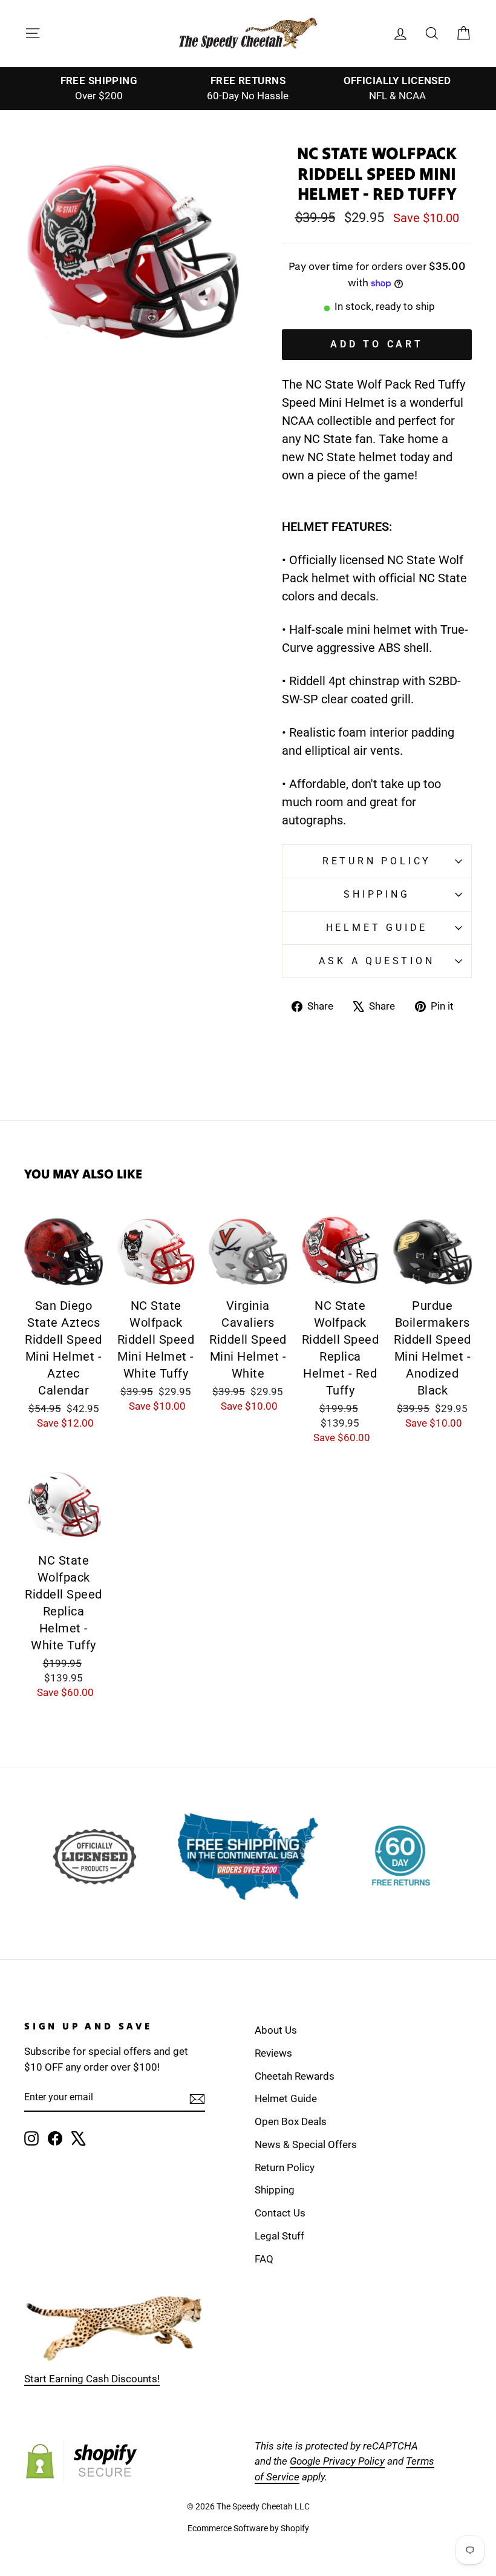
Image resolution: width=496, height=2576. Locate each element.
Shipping (377, 894)
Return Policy (377, 861)
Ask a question (377, 961)
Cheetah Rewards (295, 2076)
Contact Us (280, 2213)
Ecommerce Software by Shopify (248, 2528)
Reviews (273, 2053)
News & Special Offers (306, 2144)
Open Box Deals (291, 2121)
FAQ (264, 2259)
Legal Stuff (279, 2236)
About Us (276, 2030)
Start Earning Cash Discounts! (92, 2379)
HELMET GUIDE (377, 928)
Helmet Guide (286, 2098)
